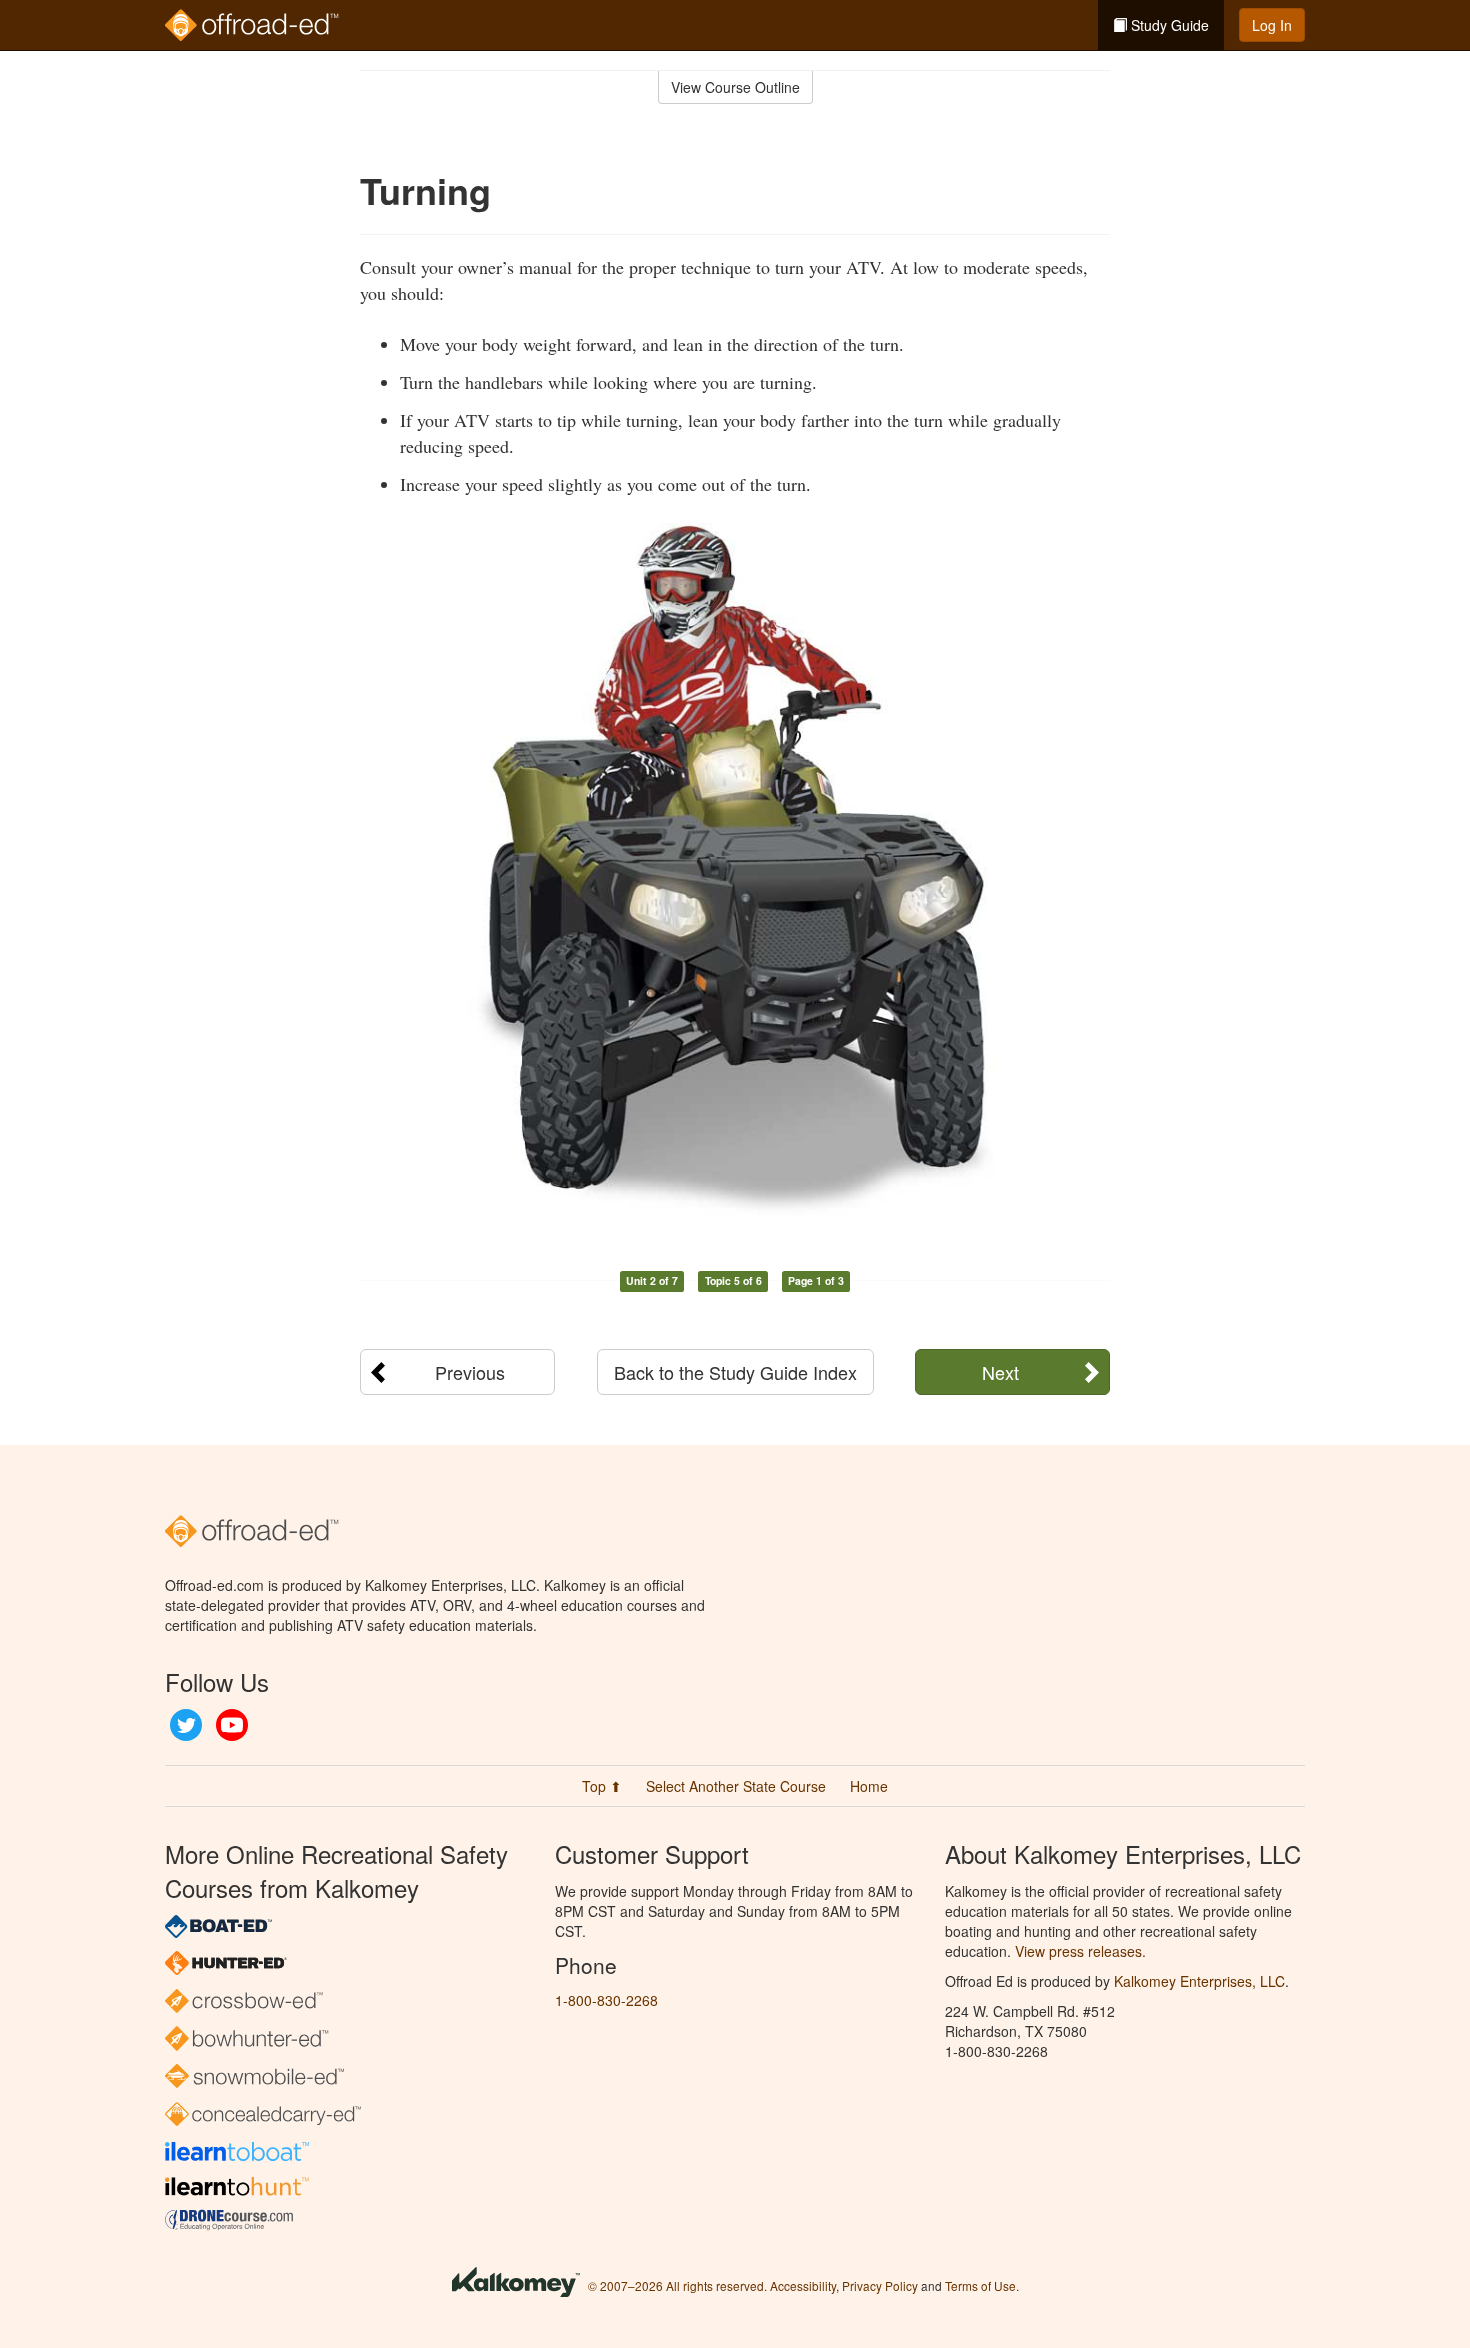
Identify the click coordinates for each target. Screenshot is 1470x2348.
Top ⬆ (602, 1786)
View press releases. (1080, 1951)
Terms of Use (980, 2285)
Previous (470, 1372)
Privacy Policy (880, 2285)
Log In (1272, 25)
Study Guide (1168, 25)
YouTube (232, 1725)
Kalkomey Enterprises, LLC (1199, 1981)
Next (1000, 1372)
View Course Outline (735, 87)
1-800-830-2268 (606, 2000)
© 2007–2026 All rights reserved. (677, 2285)
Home (869, 1786)
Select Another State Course (736, 1786)
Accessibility (803, 2285)
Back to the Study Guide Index (735, 1372)
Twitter (186, 1725)
